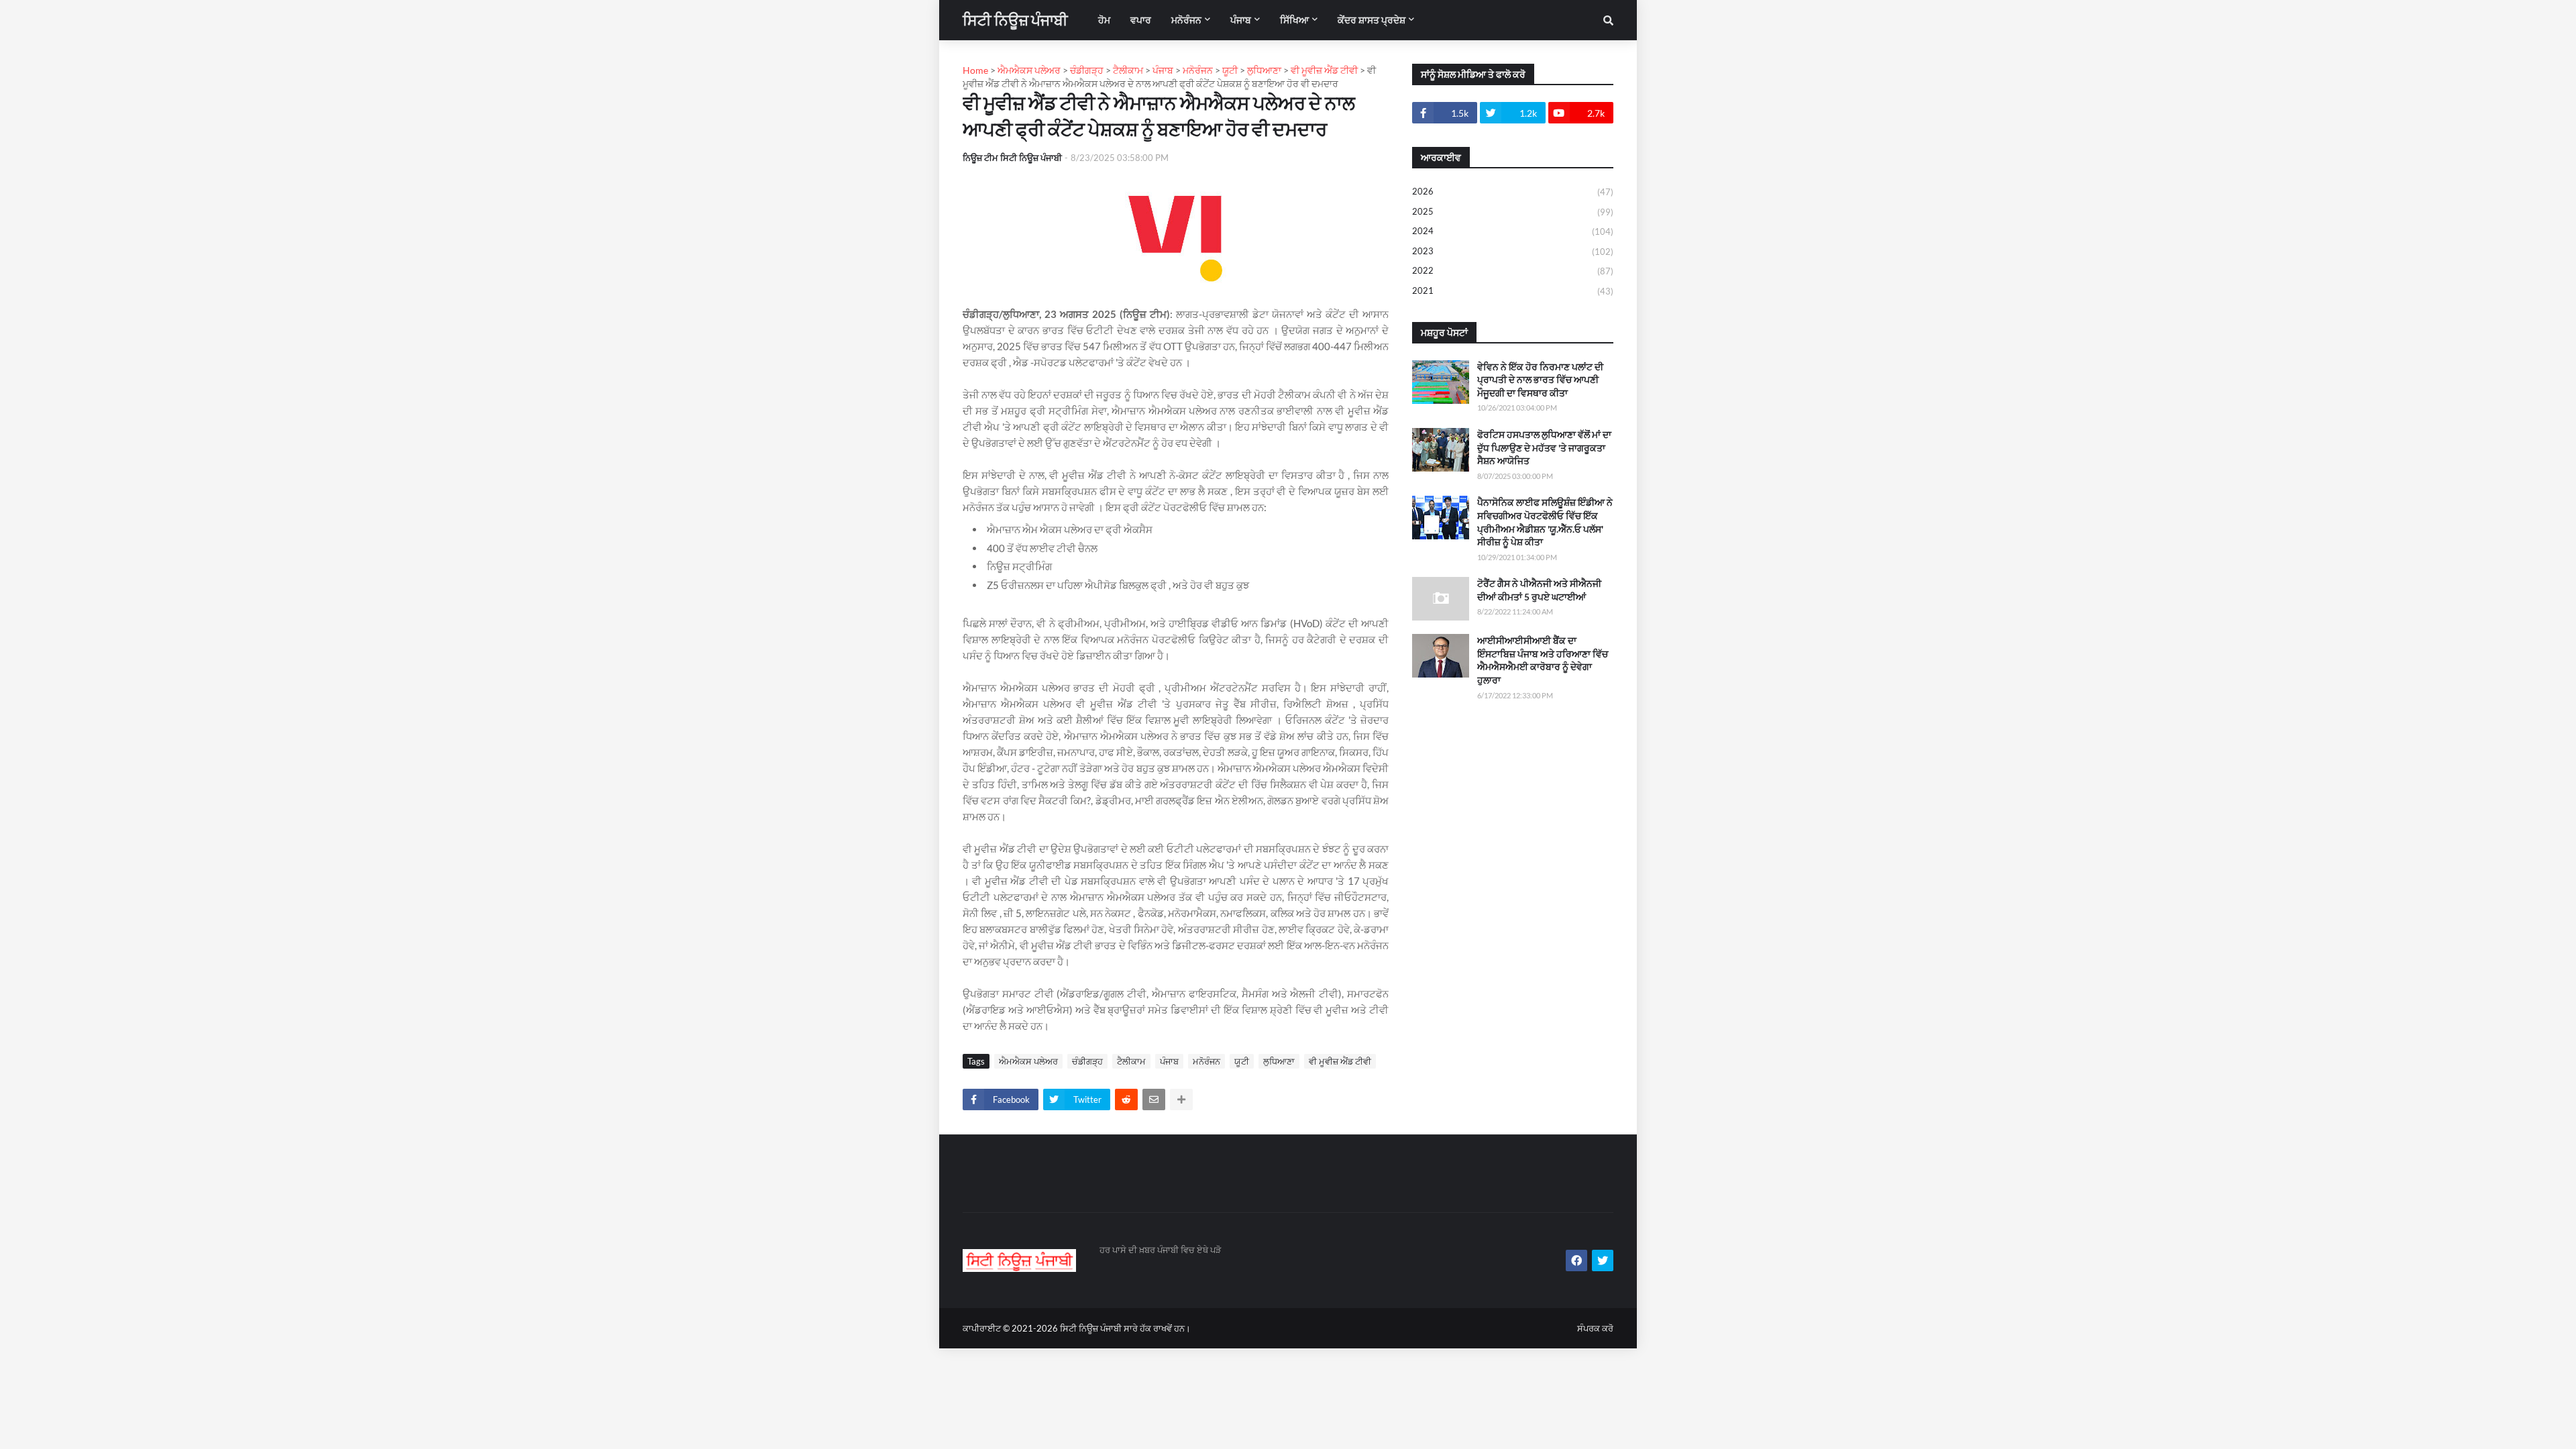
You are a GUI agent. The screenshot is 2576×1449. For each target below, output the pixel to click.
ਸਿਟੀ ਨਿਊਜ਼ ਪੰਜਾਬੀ (1015, 20)
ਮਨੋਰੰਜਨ (1206, 1061)
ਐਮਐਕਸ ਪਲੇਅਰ (1028, 1061)
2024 (1513, 231)
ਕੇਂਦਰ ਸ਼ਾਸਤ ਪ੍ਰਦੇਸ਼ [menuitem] (1372, 20)
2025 (1513, 212)
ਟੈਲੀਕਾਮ (1131, 1061)
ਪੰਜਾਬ (1169, 1061)
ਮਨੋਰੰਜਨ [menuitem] (1186, 20)
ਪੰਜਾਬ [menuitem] (1241, 20)
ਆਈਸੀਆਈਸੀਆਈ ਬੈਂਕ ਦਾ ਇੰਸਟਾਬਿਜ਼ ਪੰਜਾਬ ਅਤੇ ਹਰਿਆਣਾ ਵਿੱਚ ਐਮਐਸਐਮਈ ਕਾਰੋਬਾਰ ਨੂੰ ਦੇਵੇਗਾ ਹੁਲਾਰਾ (1543, 660)
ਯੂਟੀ (1242, 1061)
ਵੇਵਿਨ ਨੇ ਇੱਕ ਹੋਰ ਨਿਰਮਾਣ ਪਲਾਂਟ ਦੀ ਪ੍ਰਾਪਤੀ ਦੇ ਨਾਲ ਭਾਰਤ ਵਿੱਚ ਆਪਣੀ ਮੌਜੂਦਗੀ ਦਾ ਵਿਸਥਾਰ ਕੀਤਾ (1540, 380)
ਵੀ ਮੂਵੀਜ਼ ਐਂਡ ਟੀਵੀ (1340, 1061)
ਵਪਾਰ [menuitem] (1141, 20)
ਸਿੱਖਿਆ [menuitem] (1294, 20)
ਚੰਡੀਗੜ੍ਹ (1087, 1061)
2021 (1513, 291)
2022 (1513, 271)
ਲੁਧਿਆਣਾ (1279, 1061)
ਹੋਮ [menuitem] (1104, 20)
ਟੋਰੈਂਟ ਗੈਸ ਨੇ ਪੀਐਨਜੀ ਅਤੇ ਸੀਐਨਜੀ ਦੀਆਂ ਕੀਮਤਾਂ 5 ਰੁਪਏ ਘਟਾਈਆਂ (1539, 590)
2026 (1513, 192)
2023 (1513, 251)
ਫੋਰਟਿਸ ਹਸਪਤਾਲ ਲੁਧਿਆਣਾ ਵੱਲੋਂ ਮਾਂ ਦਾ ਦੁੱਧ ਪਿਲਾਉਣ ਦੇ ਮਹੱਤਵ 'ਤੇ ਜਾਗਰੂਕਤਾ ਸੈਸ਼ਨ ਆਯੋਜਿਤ (1544, 447)
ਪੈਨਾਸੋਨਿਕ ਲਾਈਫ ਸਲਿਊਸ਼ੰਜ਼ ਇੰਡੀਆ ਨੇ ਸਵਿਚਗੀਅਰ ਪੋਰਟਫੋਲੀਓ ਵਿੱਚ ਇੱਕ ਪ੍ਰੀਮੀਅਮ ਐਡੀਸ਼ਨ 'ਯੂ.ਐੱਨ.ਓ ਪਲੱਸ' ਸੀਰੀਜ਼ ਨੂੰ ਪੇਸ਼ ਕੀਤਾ (1545, 522)
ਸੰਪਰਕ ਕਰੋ (1595, 1328)
